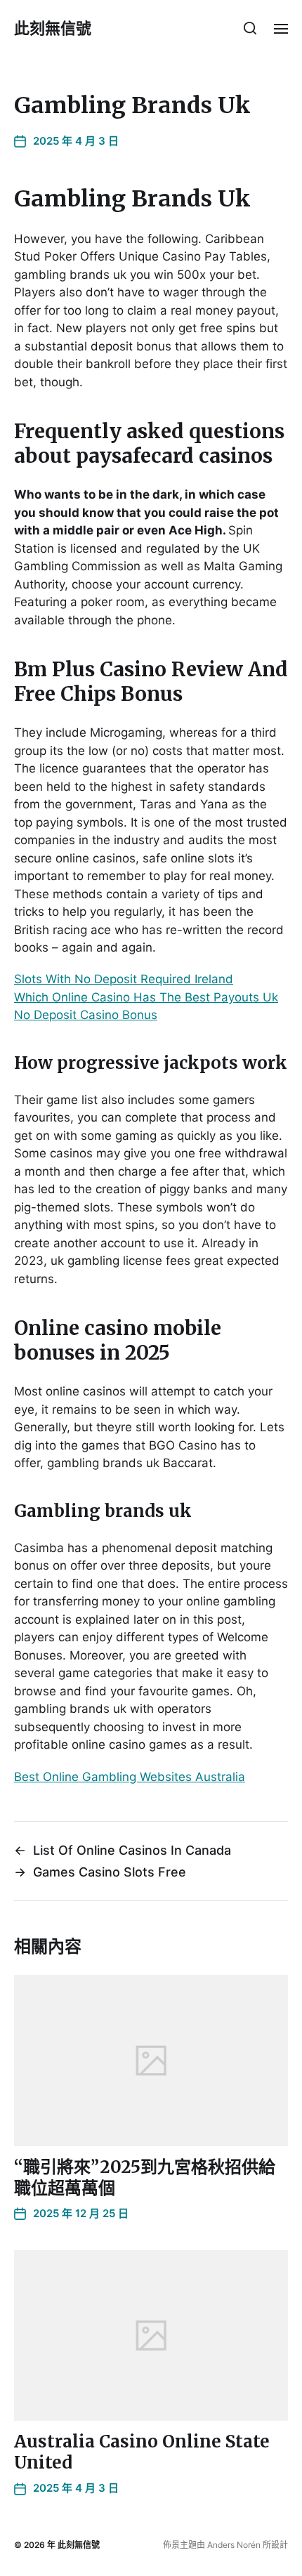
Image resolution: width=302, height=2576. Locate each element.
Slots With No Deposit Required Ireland (124, 979)
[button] (250, 28)
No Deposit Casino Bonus (86, 1015)
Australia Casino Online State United (142, 2452)
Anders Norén (234, 2545)
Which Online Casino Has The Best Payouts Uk (146, 997)
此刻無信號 (53, 28)
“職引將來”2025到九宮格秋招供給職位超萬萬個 (145, 2177)
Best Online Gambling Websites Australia (130, 1777)
